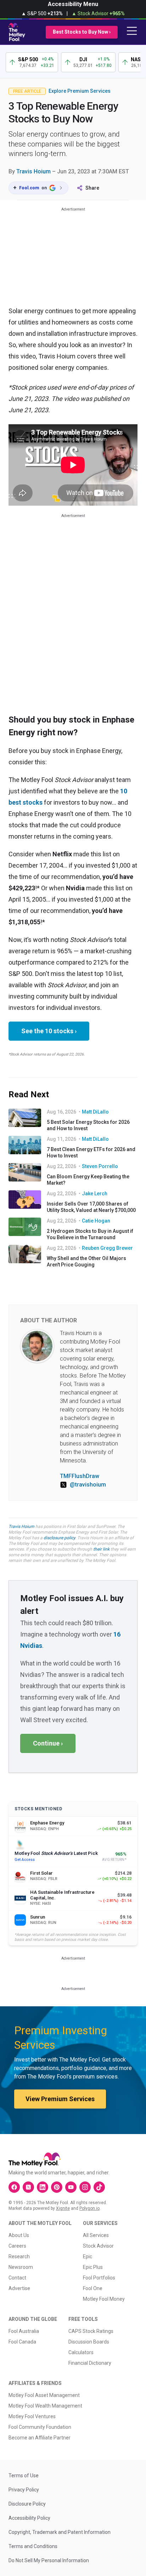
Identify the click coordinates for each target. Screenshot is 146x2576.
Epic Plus (93, 2267)
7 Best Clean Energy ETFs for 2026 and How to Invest (91, 1152)
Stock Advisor (98, 2246)
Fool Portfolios (99, 2278)
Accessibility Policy (29, 2518)
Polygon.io (89, 2208)
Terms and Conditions (33, 2546)
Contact (17, 2278)
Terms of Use (24, 2476)
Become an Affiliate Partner (40, 2438)
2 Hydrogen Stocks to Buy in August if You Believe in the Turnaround (90, 1234)
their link (101, 1549)
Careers (17, 2246)
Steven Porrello (100, 1166)
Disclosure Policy (27, 2504)
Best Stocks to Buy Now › (82, 32)
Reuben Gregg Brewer (107, 1248)
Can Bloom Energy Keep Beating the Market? (88, 1180)
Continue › (48, 1743)
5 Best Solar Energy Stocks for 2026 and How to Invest (88, 1125)
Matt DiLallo (95, 1112)
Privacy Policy (24, 2490)
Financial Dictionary (90, 2363)
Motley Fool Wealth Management (45, 2406)
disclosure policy (59, 1538)
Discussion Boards (89, 2342)
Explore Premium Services (80, 91)
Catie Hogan (96, 1221)
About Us (19, 2235)
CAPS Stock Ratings (91, 2331)
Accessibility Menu (73, 4)
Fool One (93, 2288)
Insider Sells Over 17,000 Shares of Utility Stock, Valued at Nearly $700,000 (91, 1207)
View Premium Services (60, 2099)
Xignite (63, 2208)
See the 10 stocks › (49, 1031)
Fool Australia (24, 2331)
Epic (88, 2256)
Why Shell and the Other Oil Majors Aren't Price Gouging (86, 1261)
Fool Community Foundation (40, 2427)
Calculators (81, 2352)
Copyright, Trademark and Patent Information (60, 2532)
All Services (96, 2235)
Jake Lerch (95, 1194)
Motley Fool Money (104, 2299)
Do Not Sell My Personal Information (49, 2560)
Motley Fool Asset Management (44, 2395)
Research (19, 2256)
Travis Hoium (33, 171)
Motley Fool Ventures (32, 2416)
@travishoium (88, 1485)
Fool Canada (22, 2342)
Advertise (19, 2288)
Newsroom (21, 2267)
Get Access (25, 1860)
